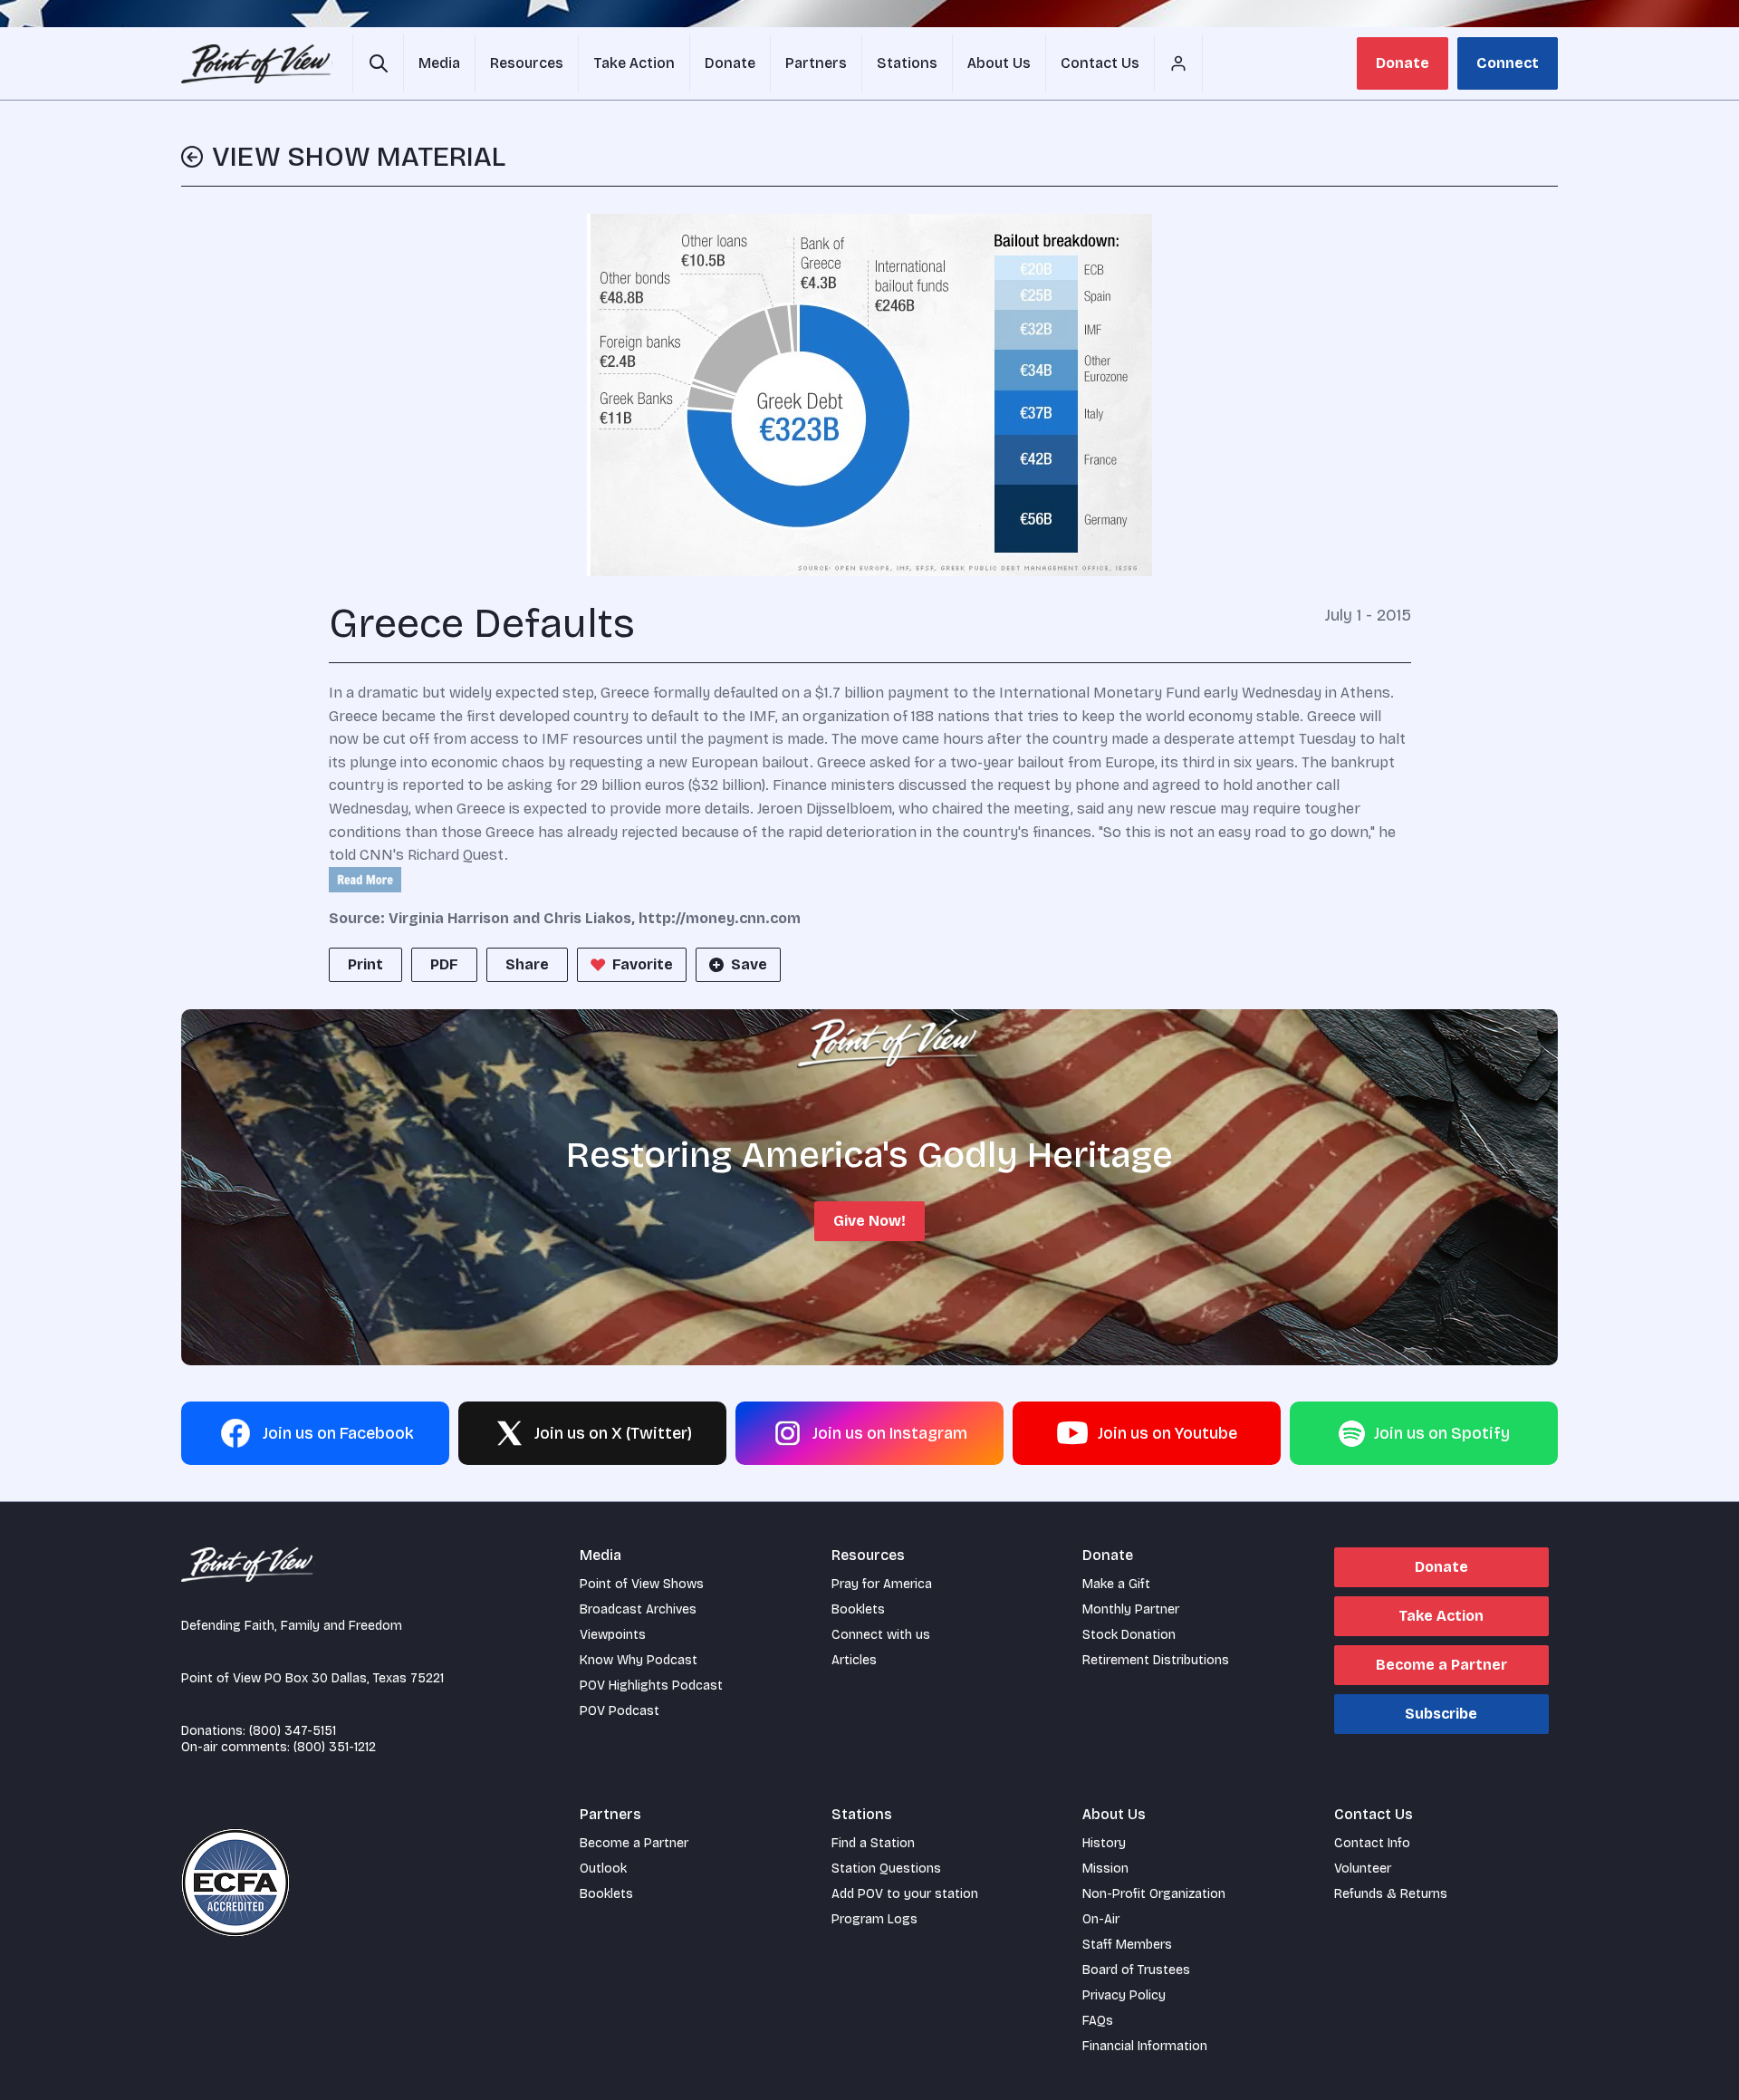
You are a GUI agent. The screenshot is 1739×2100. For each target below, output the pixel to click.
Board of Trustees (1136, 1970)
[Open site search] (378, 63)
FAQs (1098, 2021)
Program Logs (874, 1919)
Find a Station (873, 1843)
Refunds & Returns (1391, 1894)
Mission (1105, 1869)
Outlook (603, 1869)
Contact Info (1372, 1843)
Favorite (643, 964)
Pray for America (882, 1584)
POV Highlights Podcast (651, 1686)
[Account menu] (1178, 63)
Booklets (858, 1609)
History (1104, 1843)
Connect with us (881, 1635)
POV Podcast (620, 1711)
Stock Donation (1129, 1635)
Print (365, 964)
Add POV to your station (905, 1894)
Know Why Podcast (639, 1660)
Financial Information (1145, 2046)
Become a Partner (1441, 1665)
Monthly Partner (1131, 1609)
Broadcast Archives (638, 1609)
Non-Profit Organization (1154, 1894)
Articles (854, 1660)
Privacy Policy (1124, 1995)
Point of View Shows (642, 1584)
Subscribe (1441, 1714)
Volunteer (1363, 1869)
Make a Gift (1116, 1584)
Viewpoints (613, 1635)
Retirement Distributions (1156, 1660)
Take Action (1441, 1616)
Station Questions (886, 1869)
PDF (444, 964)
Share (527, 964)
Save (749, 964)
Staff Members (1127, 1945)
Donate (1403, 63)
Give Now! (869, 1221)
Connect (1508, 63)
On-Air (1101, 1919)
